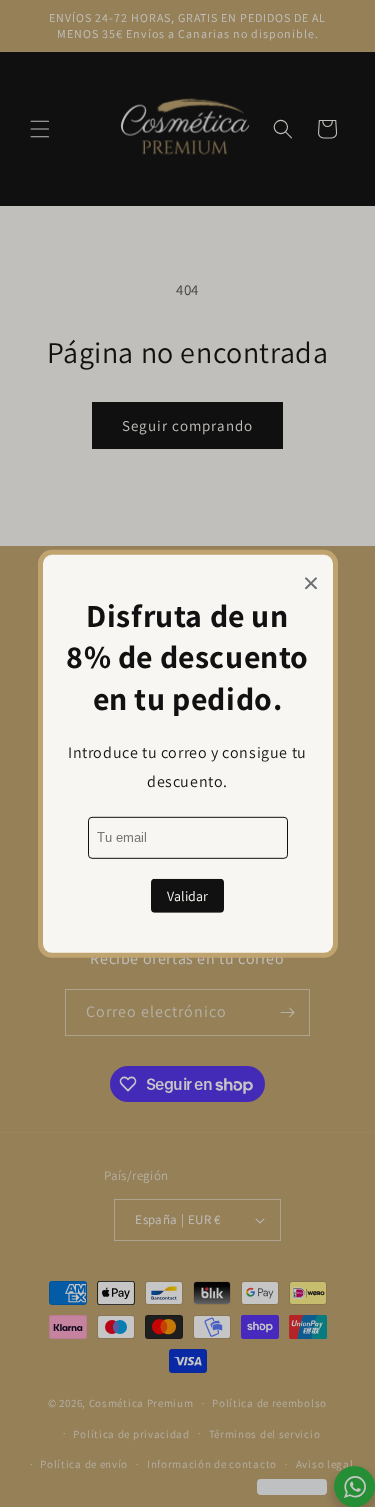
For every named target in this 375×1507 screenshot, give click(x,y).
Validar (187, 896)
